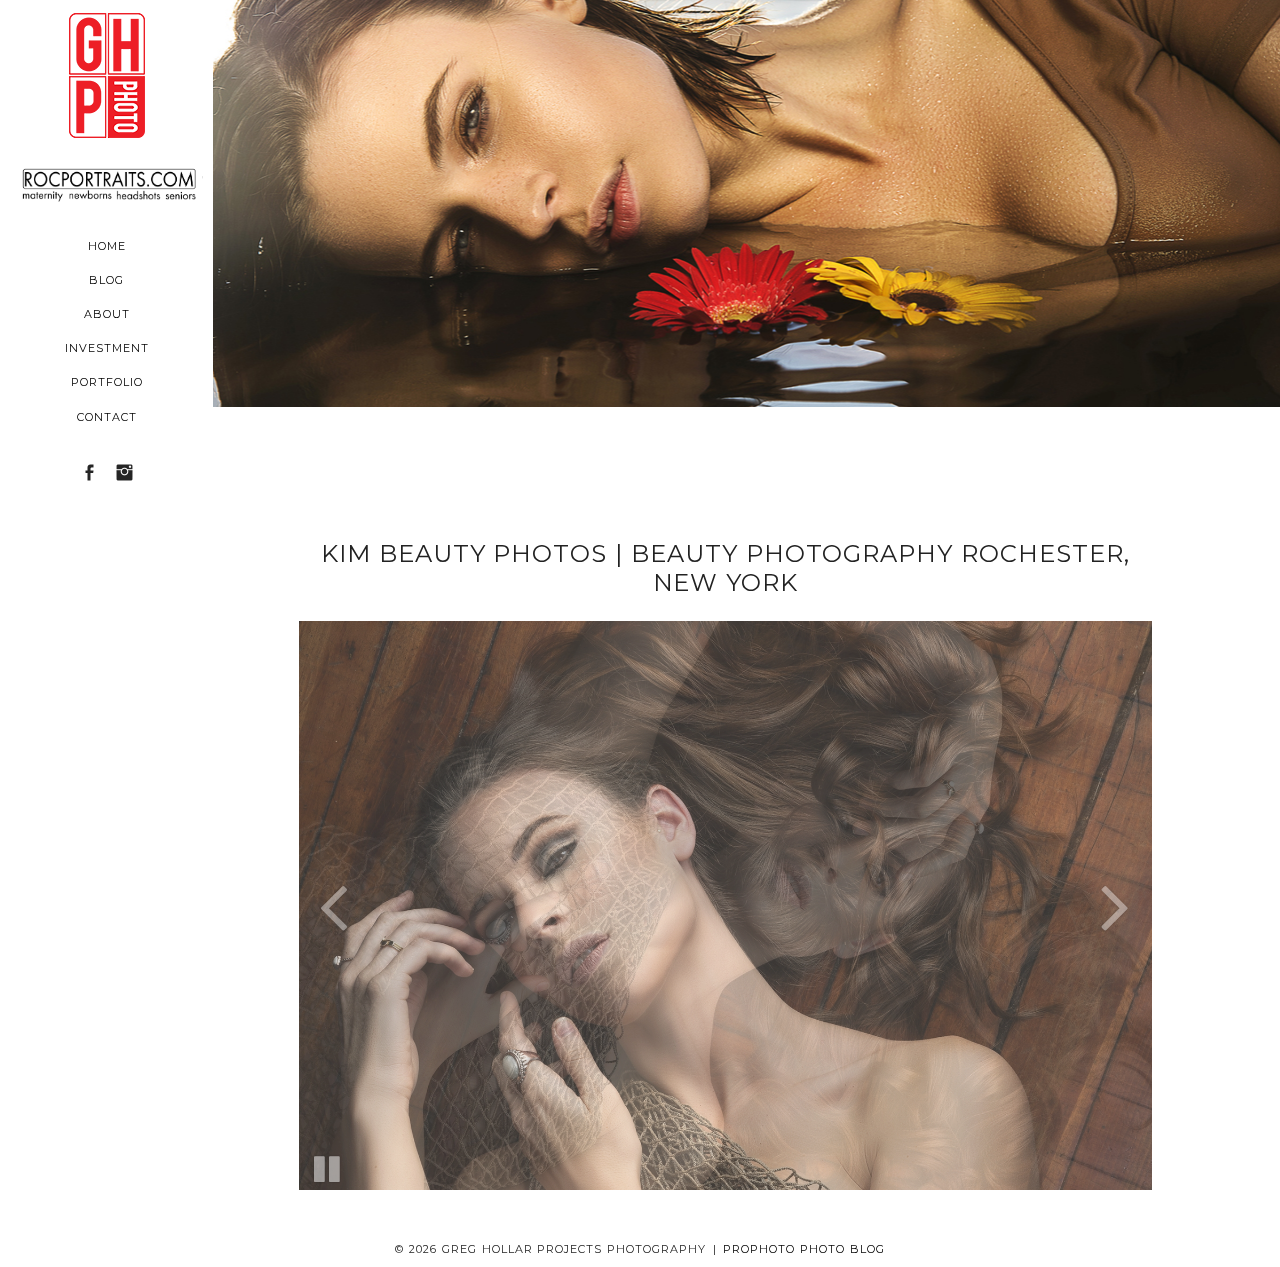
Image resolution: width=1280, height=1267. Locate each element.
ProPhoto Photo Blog (804, 1249)
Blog (106, 280)
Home (107, 246)
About (107, 314)
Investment (107, 348)
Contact (107, 417)
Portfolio (107, 382)
